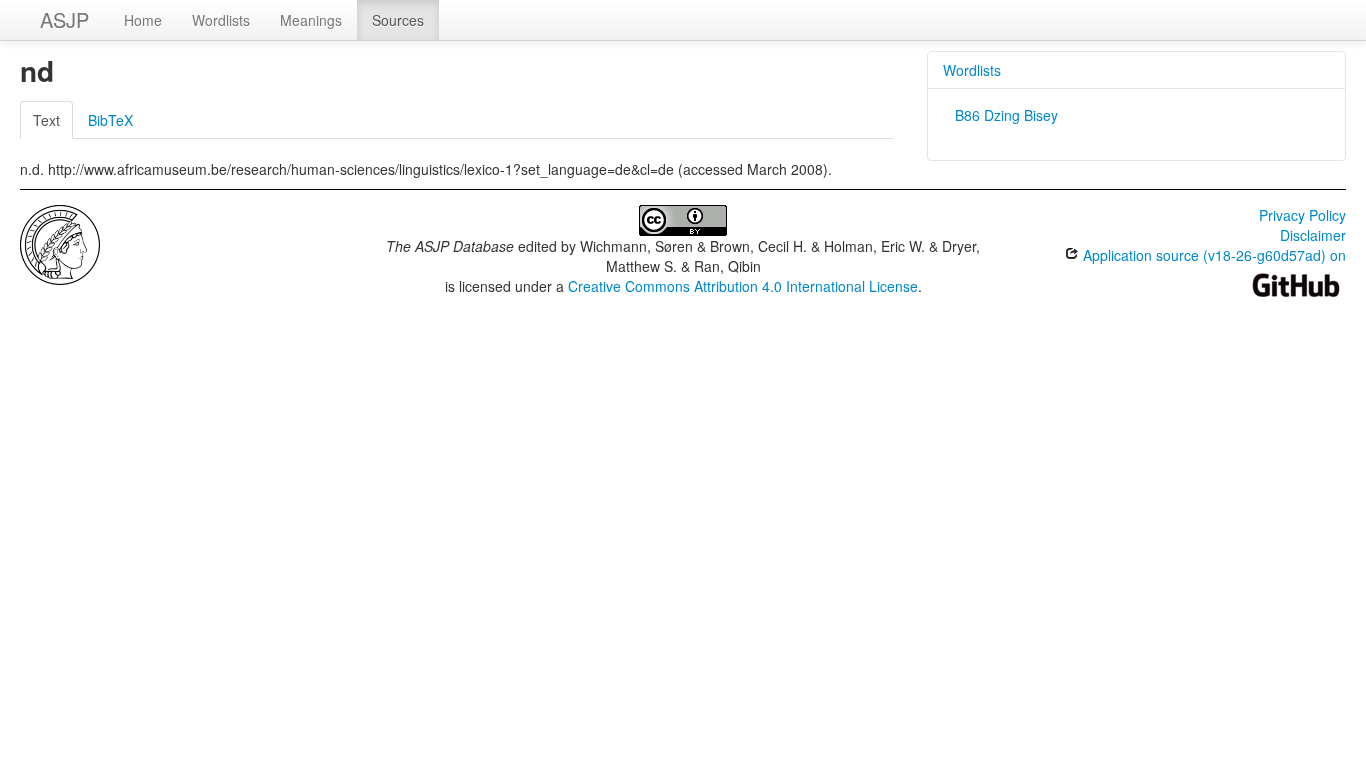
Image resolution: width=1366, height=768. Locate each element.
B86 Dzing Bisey (1006, 115)
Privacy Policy (1302, 215)
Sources (398, 20)
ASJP (64, 19)
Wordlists (221, 20)
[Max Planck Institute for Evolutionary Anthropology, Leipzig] (60, 243)
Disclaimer (1313, 235)
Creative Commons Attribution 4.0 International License (743, 286)
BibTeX (110, 120)
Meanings (311, 20)
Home (143, 20)
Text (46, 120)
